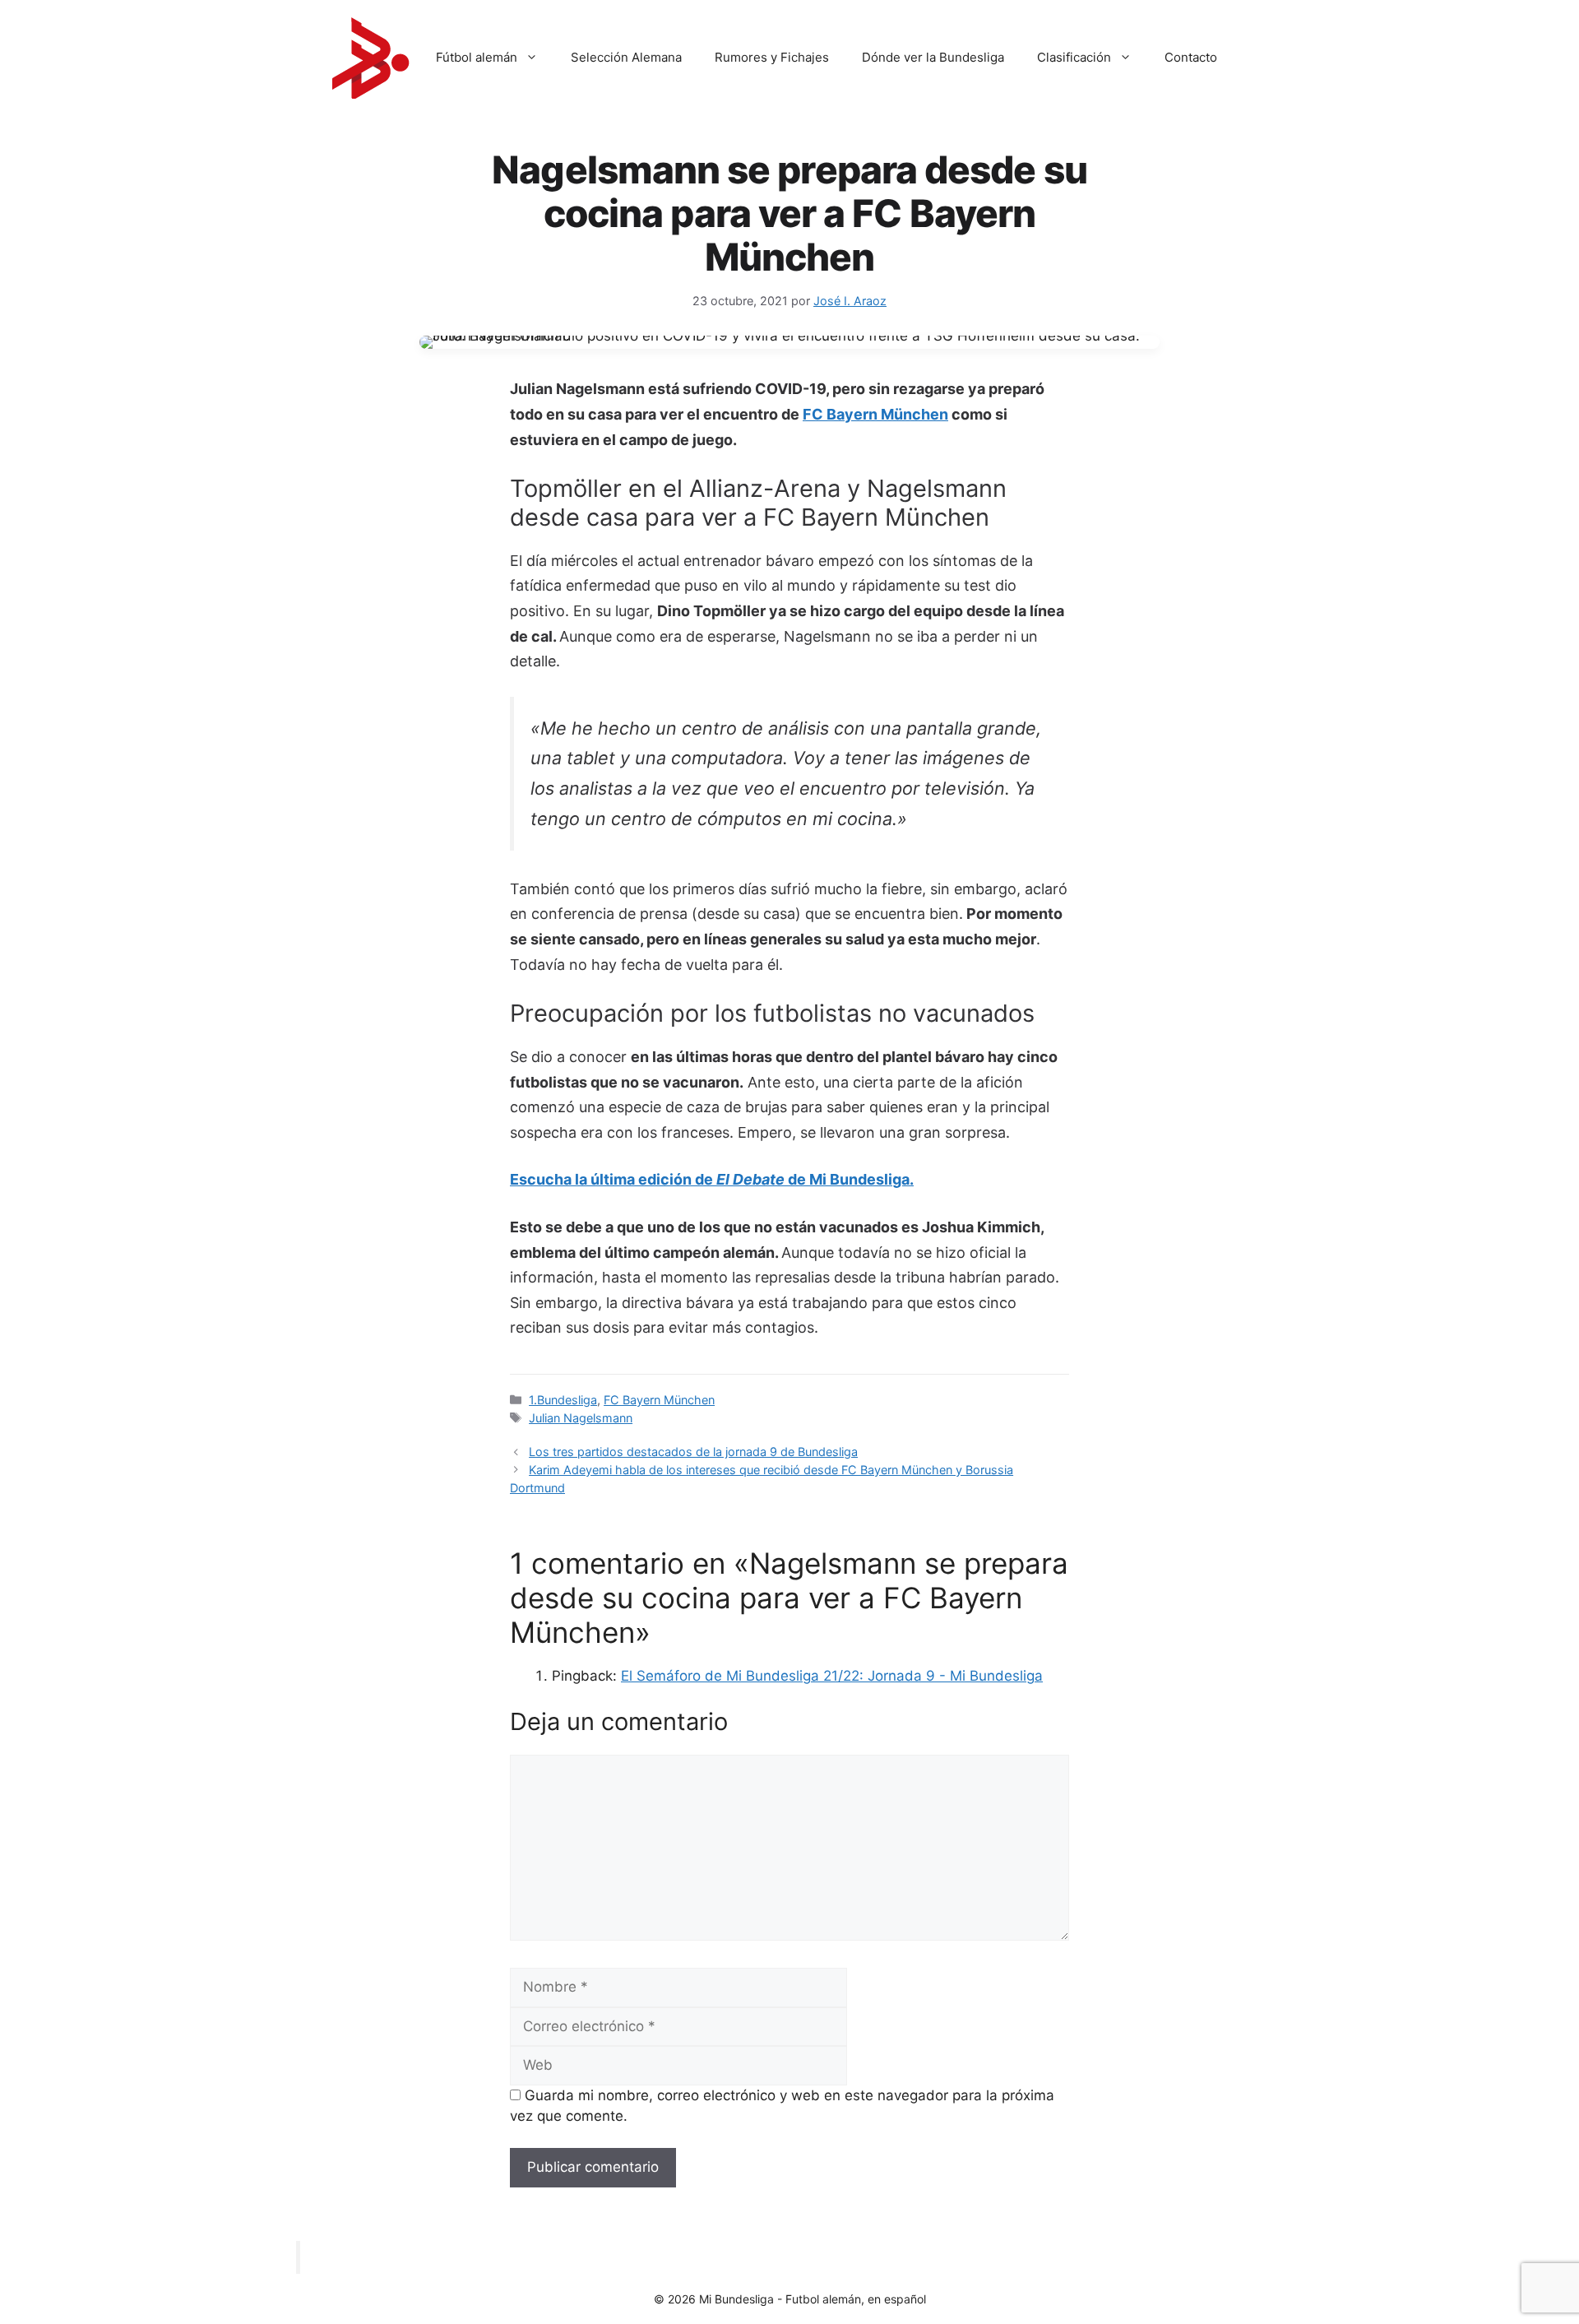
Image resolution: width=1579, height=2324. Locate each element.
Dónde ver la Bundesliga (933, 57)
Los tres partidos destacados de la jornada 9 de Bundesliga (693, 1452)
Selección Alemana (626, 57)
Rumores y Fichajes (772, 57)
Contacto (1191, 57)
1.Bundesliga (563, 1400)
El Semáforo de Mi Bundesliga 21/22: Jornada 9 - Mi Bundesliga (832, 1676)
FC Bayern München (875, 414)
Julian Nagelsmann (581, 1418)
